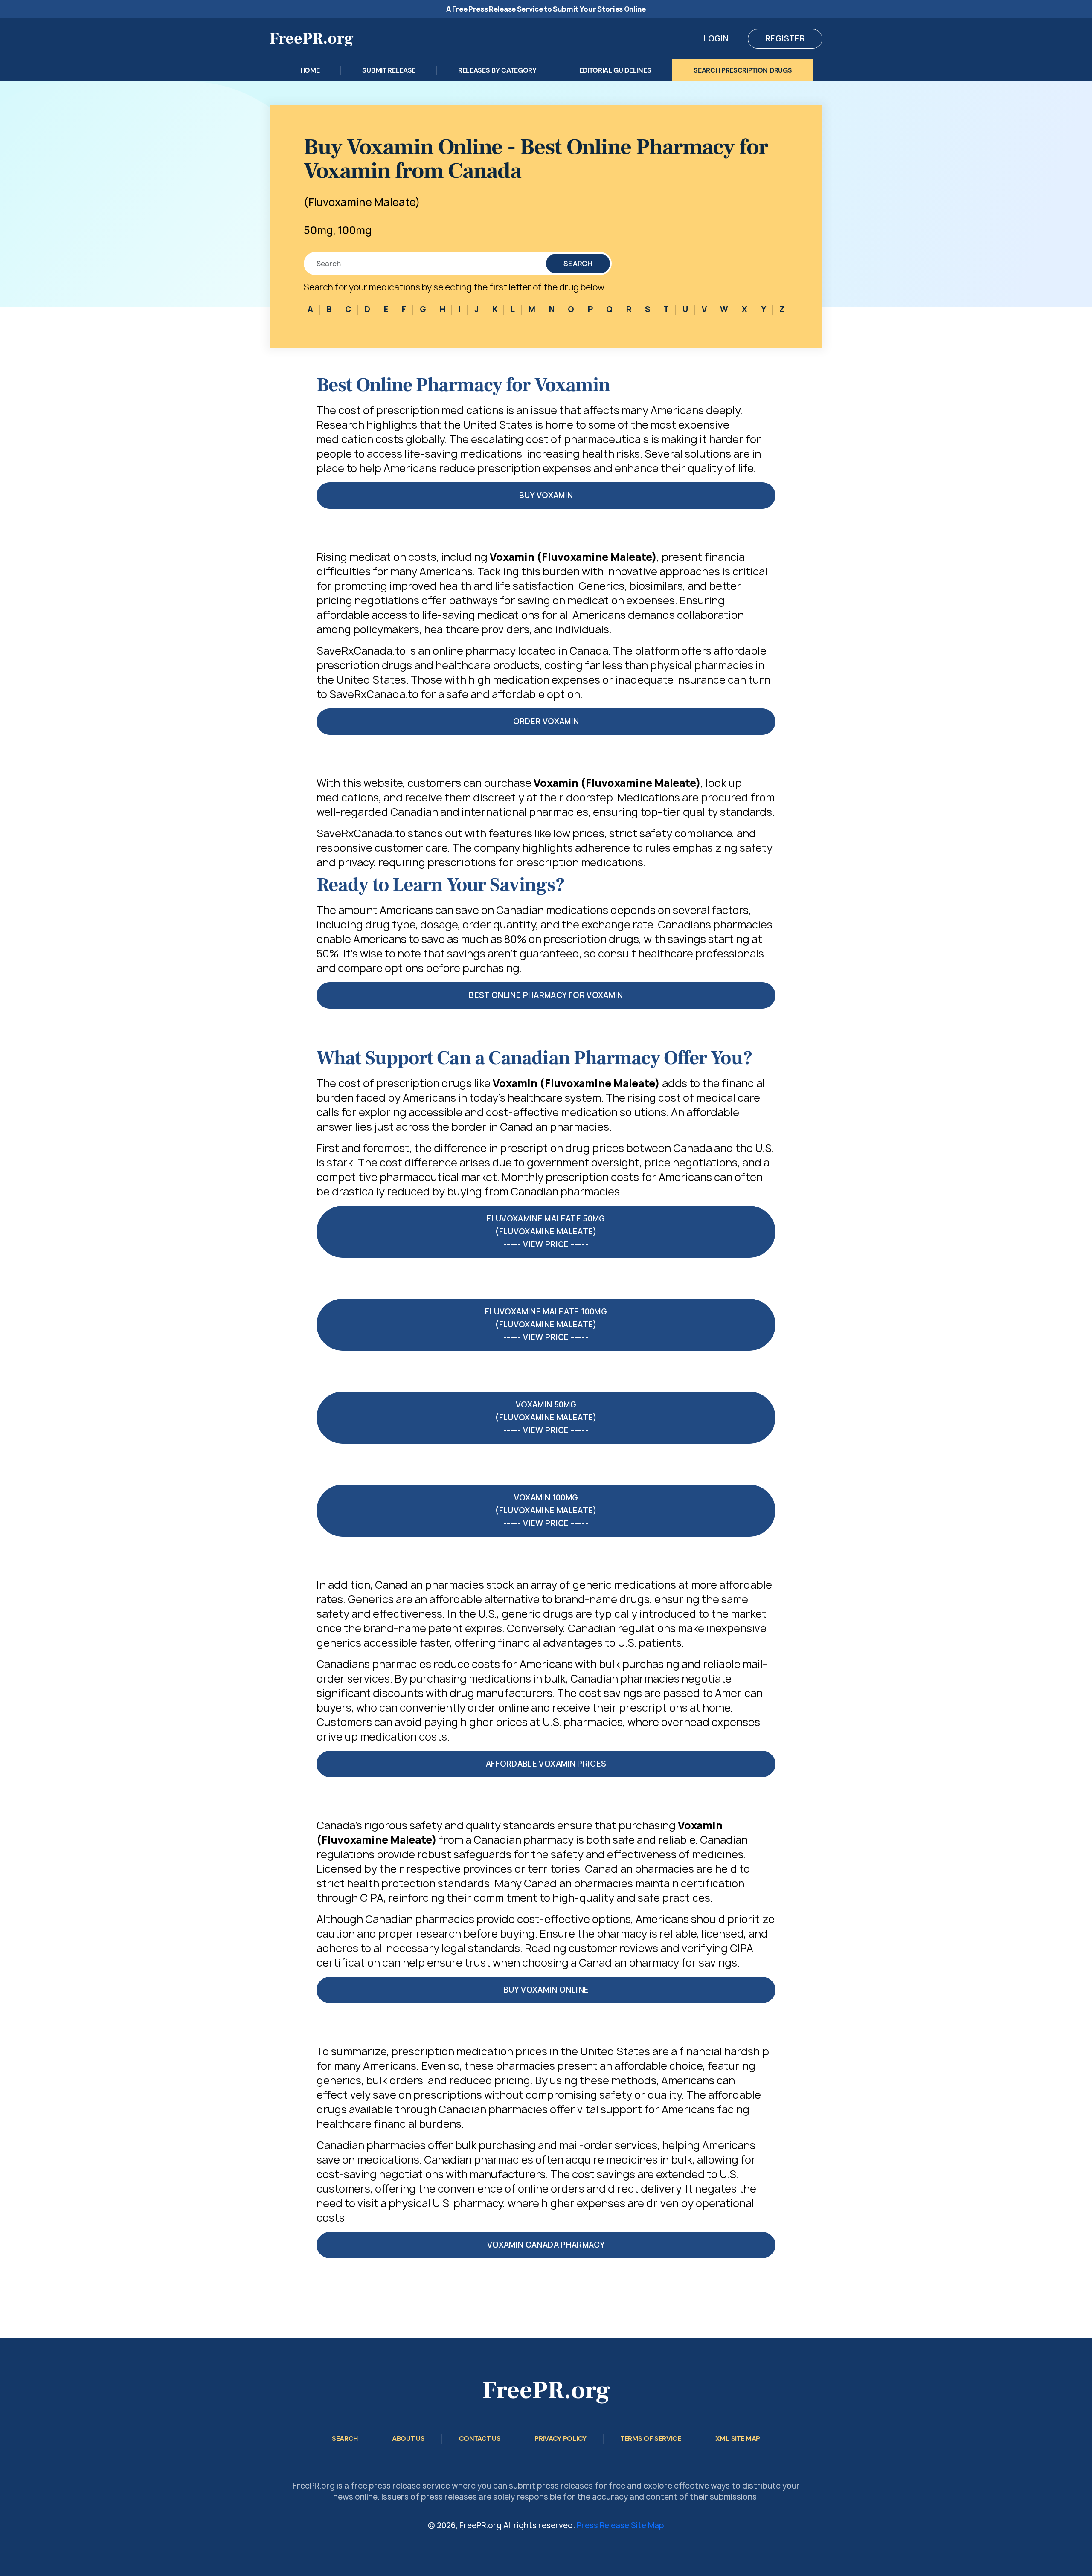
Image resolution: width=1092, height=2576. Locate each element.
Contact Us (480, 2438)
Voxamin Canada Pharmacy (546, 2245)
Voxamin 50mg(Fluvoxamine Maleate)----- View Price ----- (546, 1417)
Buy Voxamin (546, 495)
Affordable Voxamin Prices (546, 1764)
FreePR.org (312, 39)
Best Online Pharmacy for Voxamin (546, 995)
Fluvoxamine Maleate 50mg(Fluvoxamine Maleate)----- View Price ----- (546, 1231)
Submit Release (389, 70)
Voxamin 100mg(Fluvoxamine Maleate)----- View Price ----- (546, 1510)
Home (310, 70)
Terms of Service (651, 2438)
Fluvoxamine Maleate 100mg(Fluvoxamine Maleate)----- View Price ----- (546, 1324)
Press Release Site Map (620, 2525)
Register (785, 39)
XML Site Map (738, 2438)
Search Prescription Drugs (743, 70)
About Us (408, 2438)
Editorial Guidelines (615, 70)
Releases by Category (497, 70)
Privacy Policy (561, 2438)
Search (578, 264)
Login (716, 39)
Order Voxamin (546, 721)
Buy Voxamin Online (546, 1990)
